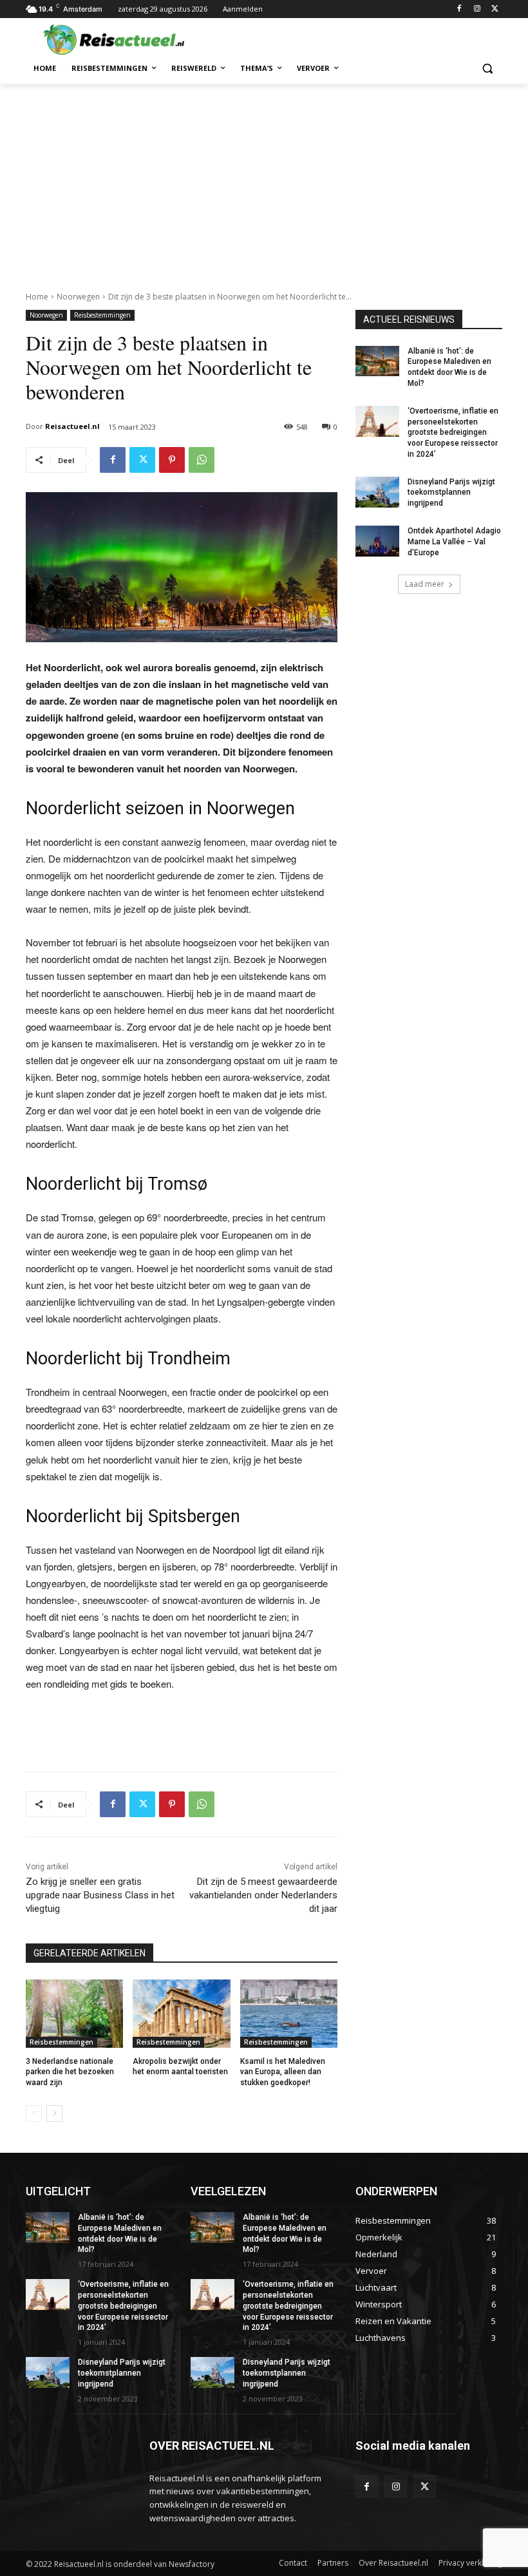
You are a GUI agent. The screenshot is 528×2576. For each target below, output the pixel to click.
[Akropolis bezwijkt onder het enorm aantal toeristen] (181, 2014)
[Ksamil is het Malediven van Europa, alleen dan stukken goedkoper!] (289, 2014)
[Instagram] (477, 9)
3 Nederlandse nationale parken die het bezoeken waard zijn (70, 2072)
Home (37, 297)
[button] (487, 69)
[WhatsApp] (202, 460)
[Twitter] (495, 9)
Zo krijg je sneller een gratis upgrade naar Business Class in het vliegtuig (100, 1895)
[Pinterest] (172, 460)
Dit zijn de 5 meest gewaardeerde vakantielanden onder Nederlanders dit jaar (263, 1895)
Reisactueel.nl (72, 426)
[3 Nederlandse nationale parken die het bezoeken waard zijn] (74, 2014)
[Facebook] (459, 9)
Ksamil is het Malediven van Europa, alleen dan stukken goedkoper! (283, 2072)
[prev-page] (34, 2113)
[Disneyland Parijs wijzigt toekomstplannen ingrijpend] (377, 492)
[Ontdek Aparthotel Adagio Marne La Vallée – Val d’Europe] (377, 541)
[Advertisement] (264, 180)
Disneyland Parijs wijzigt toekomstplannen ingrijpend (451, 493)
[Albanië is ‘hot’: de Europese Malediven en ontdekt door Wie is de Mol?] (377, 361)
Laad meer (425, 584)
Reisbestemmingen (102, 315)
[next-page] (54, 2113)
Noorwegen (78, 297)
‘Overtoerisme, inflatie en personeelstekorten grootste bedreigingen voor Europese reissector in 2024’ (453, 433)
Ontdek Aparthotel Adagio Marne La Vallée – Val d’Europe (454, 542)
